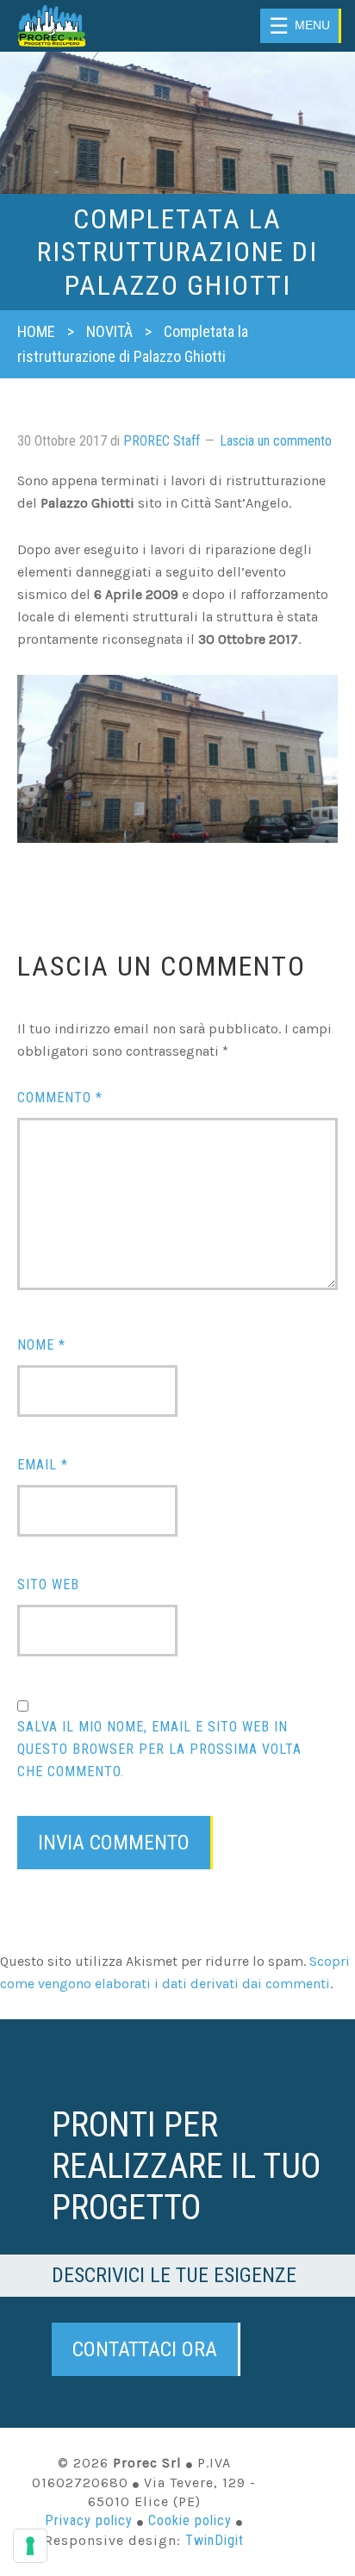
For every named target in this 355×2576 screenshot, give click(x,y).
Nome (41, 1345)
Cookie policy (190, 2520)
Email (43, 1465)
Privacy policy (89, 2520)
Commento (60, 1098)
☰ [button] (299, 26)
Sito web (48, 1584)
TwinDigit (215, 2540)
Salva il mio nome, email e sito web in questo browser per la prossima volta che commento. (159, 1749)
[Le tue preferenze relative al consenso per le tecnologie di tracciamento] (30, 2546)
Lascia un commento (276, 441)
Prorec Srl (72, 26)
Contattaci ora (145, 2349)
